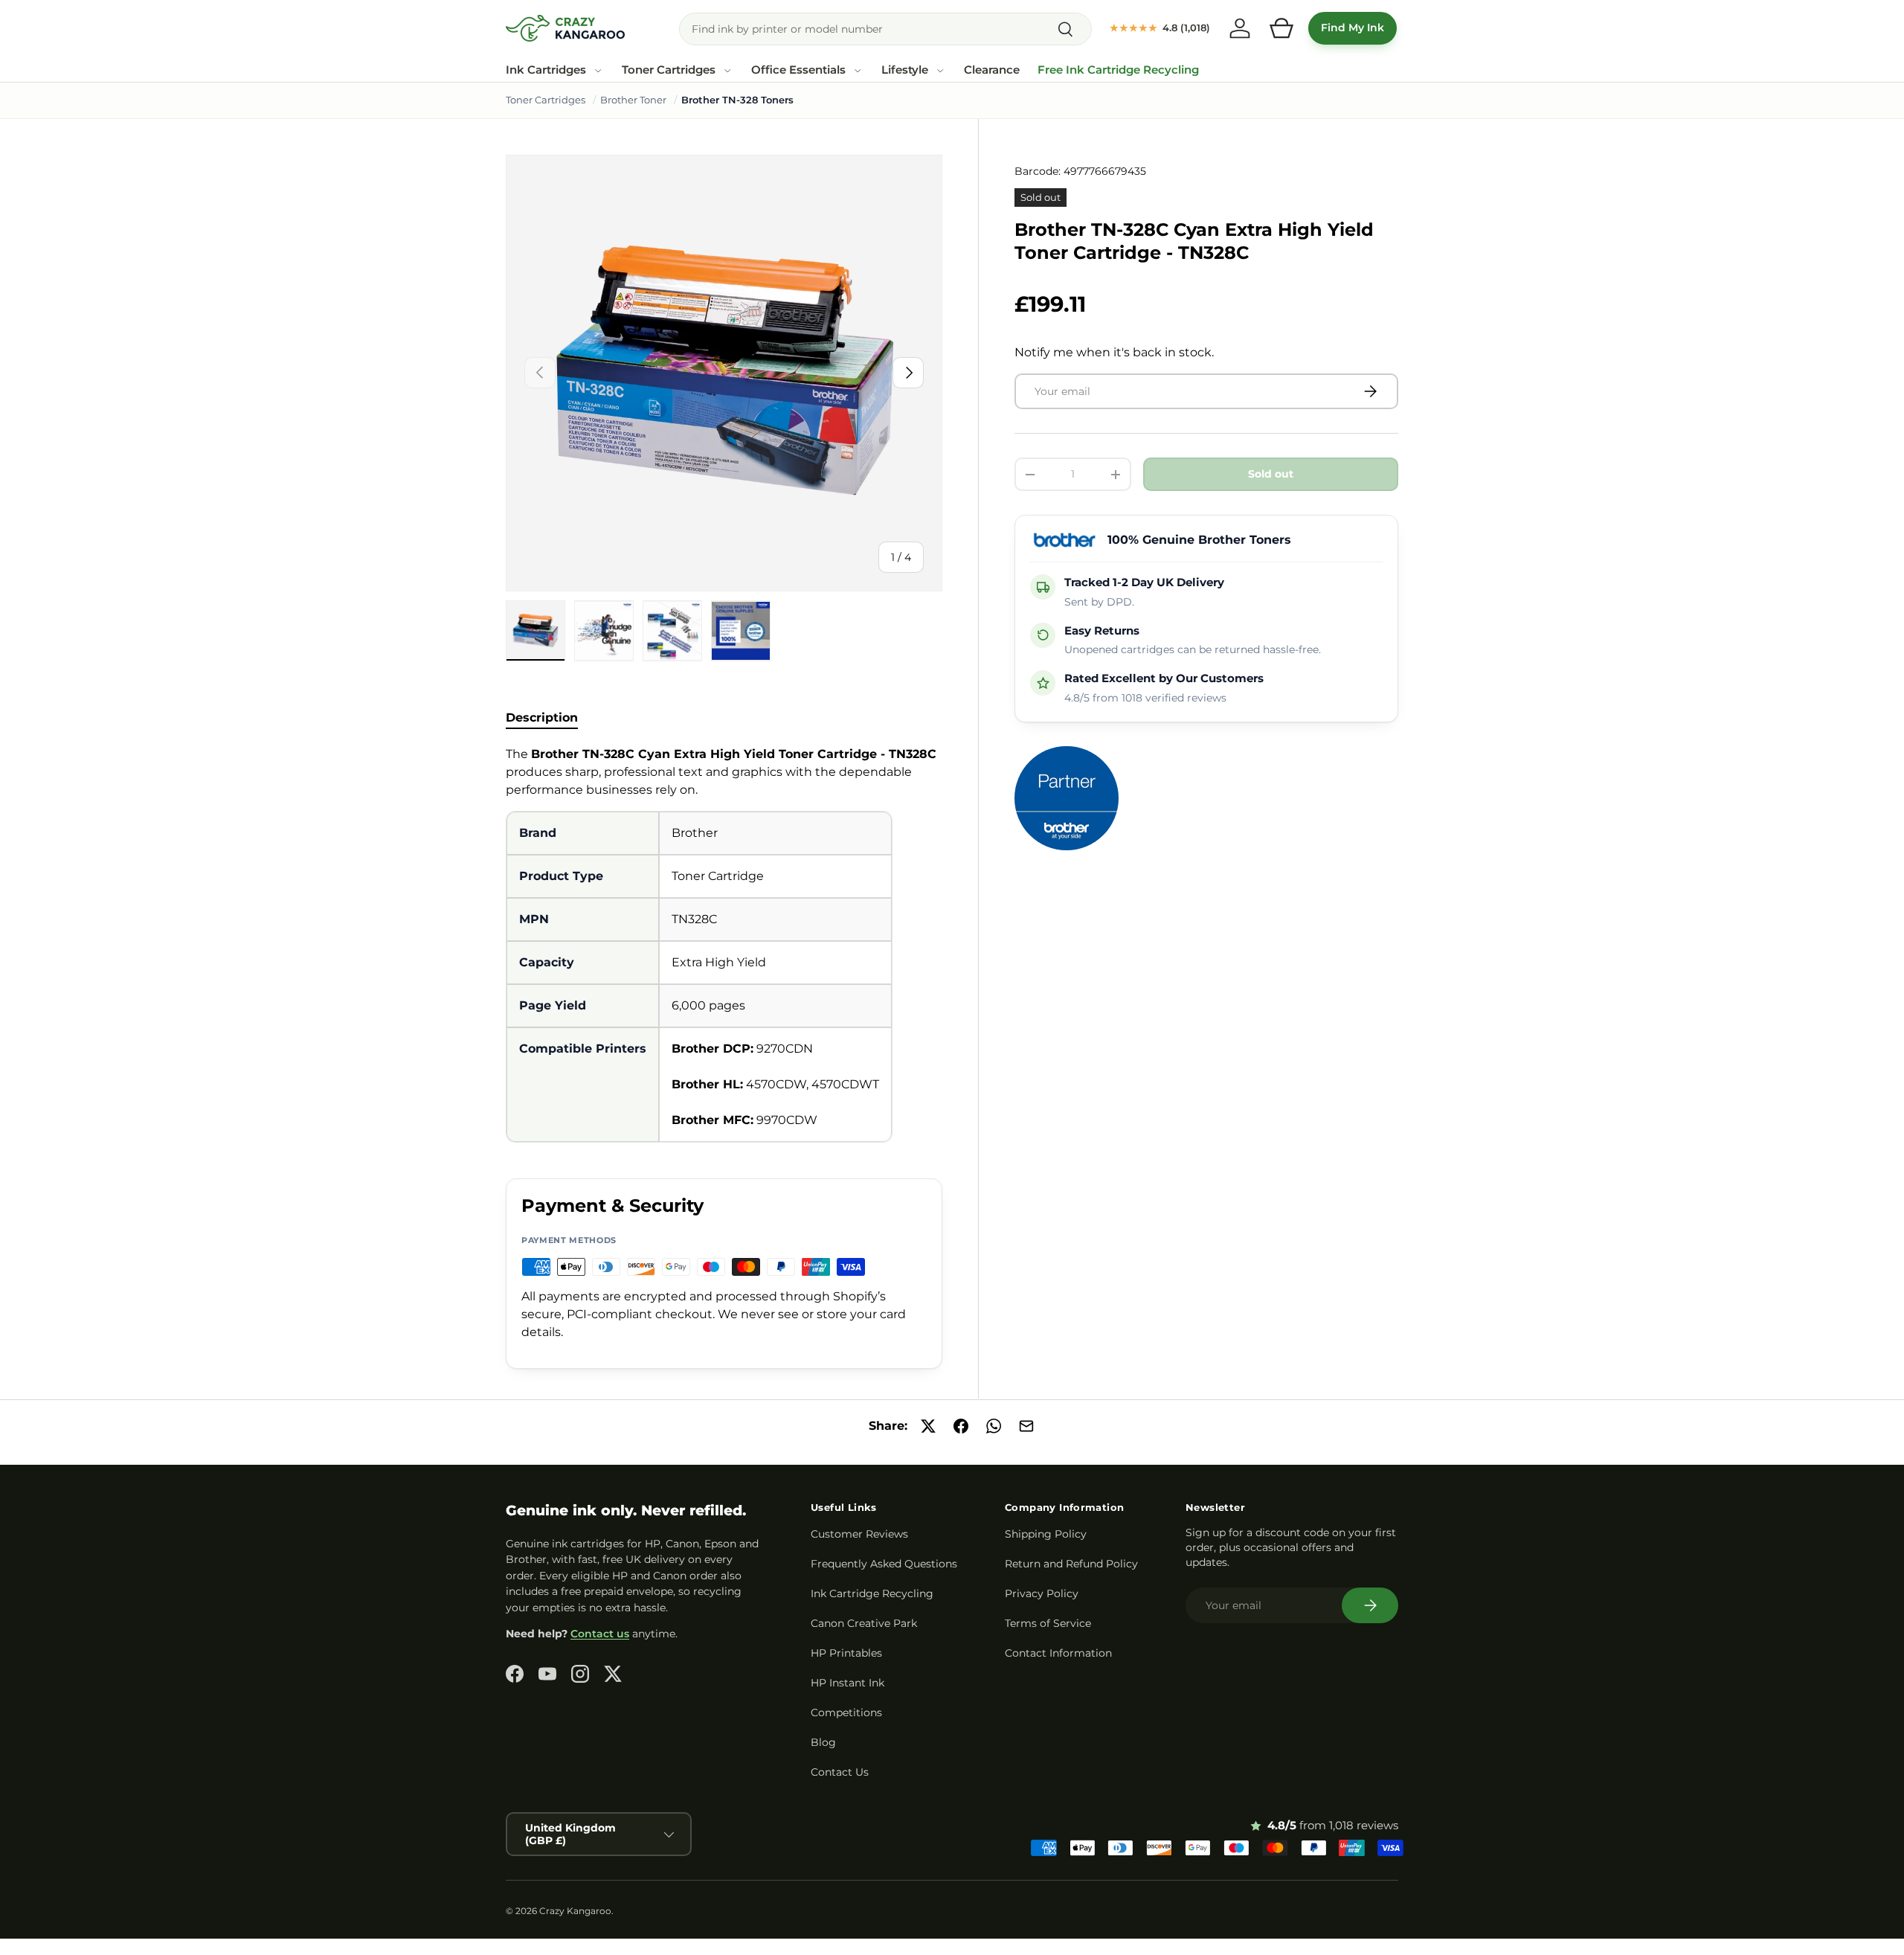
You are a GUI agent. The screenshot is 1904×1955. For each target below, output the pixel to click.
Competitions (846, 1712)
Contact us (600, 1634)
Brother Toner (633, 100)
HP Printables (846, 1653)
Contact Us (840, 1772)
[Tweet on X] (928, 1426)
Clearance (992, 70)
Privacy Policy (1042, 1593)
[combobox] (885, 29)
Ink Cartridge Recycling (872, 1593)
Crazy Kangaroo (575, 1911)
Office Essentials (798, 70)
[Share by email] (1026, 1426)
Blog (823, 1742)
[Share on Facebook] (961, 1426)
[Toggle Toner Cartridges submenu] (727, 71)
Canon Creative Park (864, 1623)
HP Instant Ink (848, 1683)
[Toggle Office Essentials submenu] (858, 71)
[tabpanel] (724, 944)
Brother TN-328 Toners (737, 100)
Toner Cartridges (669, 70)
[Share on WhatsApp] (994, 1426)
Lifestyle (905, 70)
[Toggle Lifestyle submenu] (940, 71)
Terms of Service (1048, 1623)
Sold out (1271, 474)
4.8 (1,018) (1160, 28)
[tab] (542, 718)
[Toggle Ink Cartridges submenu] (598, 71)
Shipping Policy (1046, 1534)
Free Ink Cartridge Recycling (1118, 70)
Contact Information (1058, 1653)
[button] (1281, 28)
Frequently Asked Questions (884, 1564)
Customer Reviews (859, 1534)
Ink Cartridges (546, 70)
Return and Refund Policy (1071, 1564)
